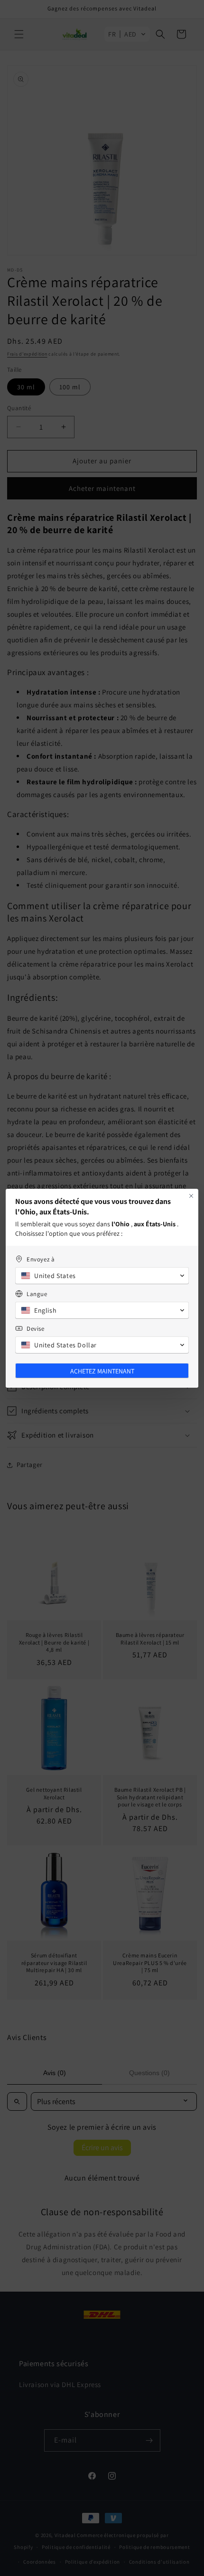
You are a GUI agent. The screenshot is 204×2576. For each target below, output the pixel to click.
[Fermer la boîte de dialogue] (191, 1196)
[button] (102, 1276)
